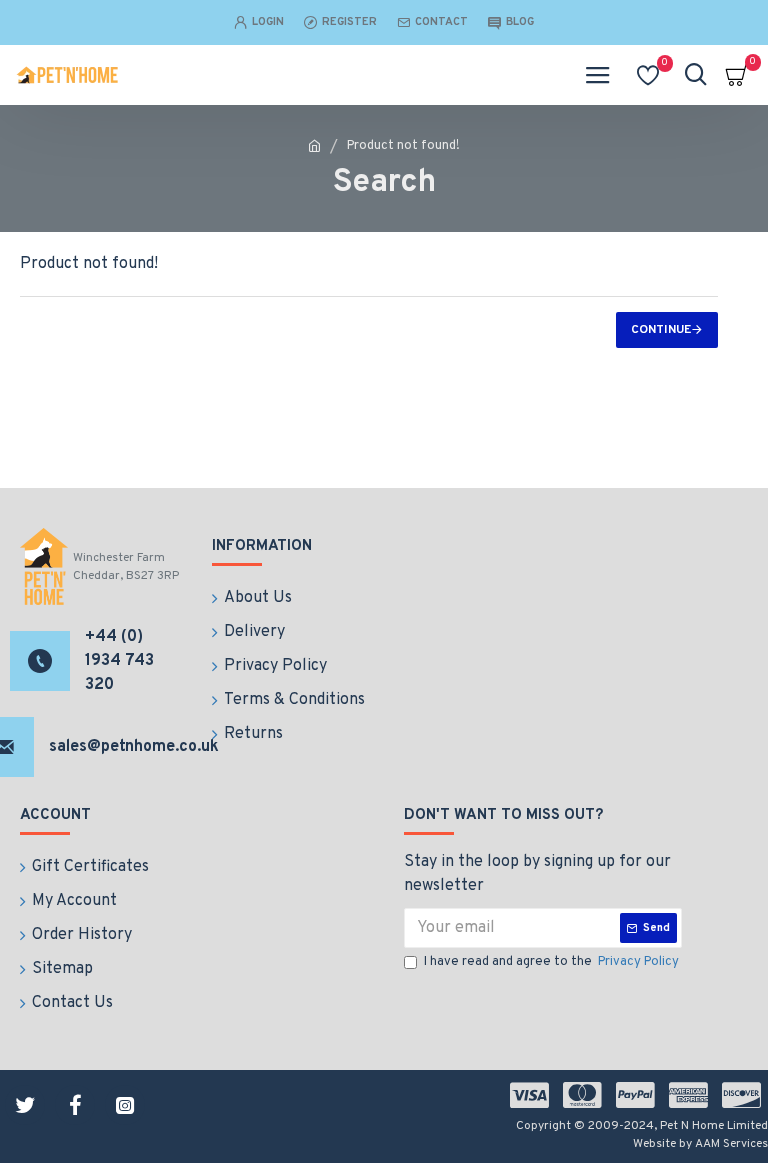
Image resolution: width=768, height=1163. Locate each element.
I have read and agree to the (551, 962)
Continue (661, 330)
